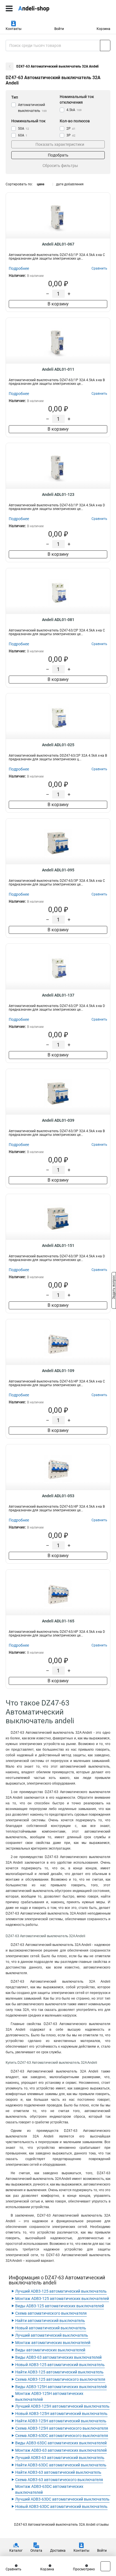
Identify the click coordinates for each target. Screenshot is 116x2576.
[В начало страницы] (105, 2566)
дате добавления (70, 184)
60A (23, 135)
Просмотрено (84, 2569)
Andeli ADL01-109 (58, 1371)
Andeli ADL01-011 (58, 369)
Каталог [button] (16, 2551)
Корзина (103, 29)
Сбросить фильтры (60, 166)
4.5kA (74, 110)
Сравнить (14, 2569)
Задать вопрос (114, 1288)
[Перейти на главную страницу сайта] (42, 8)
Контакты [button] (14, 29)
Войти (59, 29)
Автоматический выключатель (32, 108)
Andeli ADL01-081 (58, 620)
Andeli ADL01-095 (58, 870)
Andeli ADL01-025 (58, 745)
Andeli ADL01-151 (58, 1245)
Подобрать (58, 155)
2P (71, 129)
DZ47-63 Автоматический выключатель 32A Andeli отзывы (61, 2525)
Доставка (58, 2551)
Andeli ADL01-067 (58, 244)
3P (71, 135)
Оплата (36, 2551)
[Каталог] (9, 8)
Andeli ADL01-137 (58, 995)
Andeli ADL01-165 (58, 1621)
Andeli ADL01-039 (58, 1120)
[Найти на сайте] (105, 45)
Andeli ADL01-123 (58, 494)
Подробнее (19, 268)
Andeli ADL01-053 (58, 1496)
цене (41, 184)
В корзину (58, 304)
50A (24, 129)
